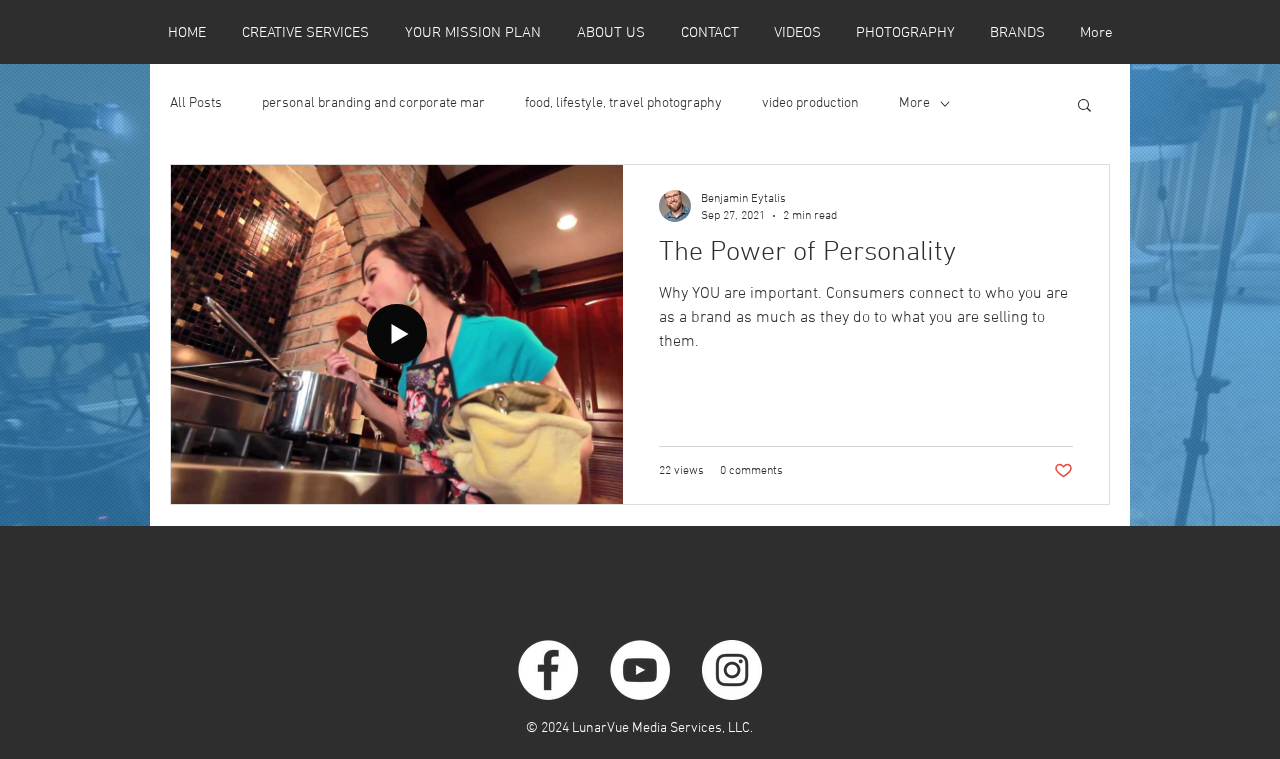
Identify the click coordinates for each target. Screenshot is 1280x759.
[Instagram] (732, 670)
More (914, 103)
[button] (1084, 106)
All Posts (196, 103)
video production (810, 103)
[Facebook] (548, 670)
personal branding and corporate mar (373, 103)
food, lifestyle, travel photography (623, 103)
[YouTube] (640, 670)
